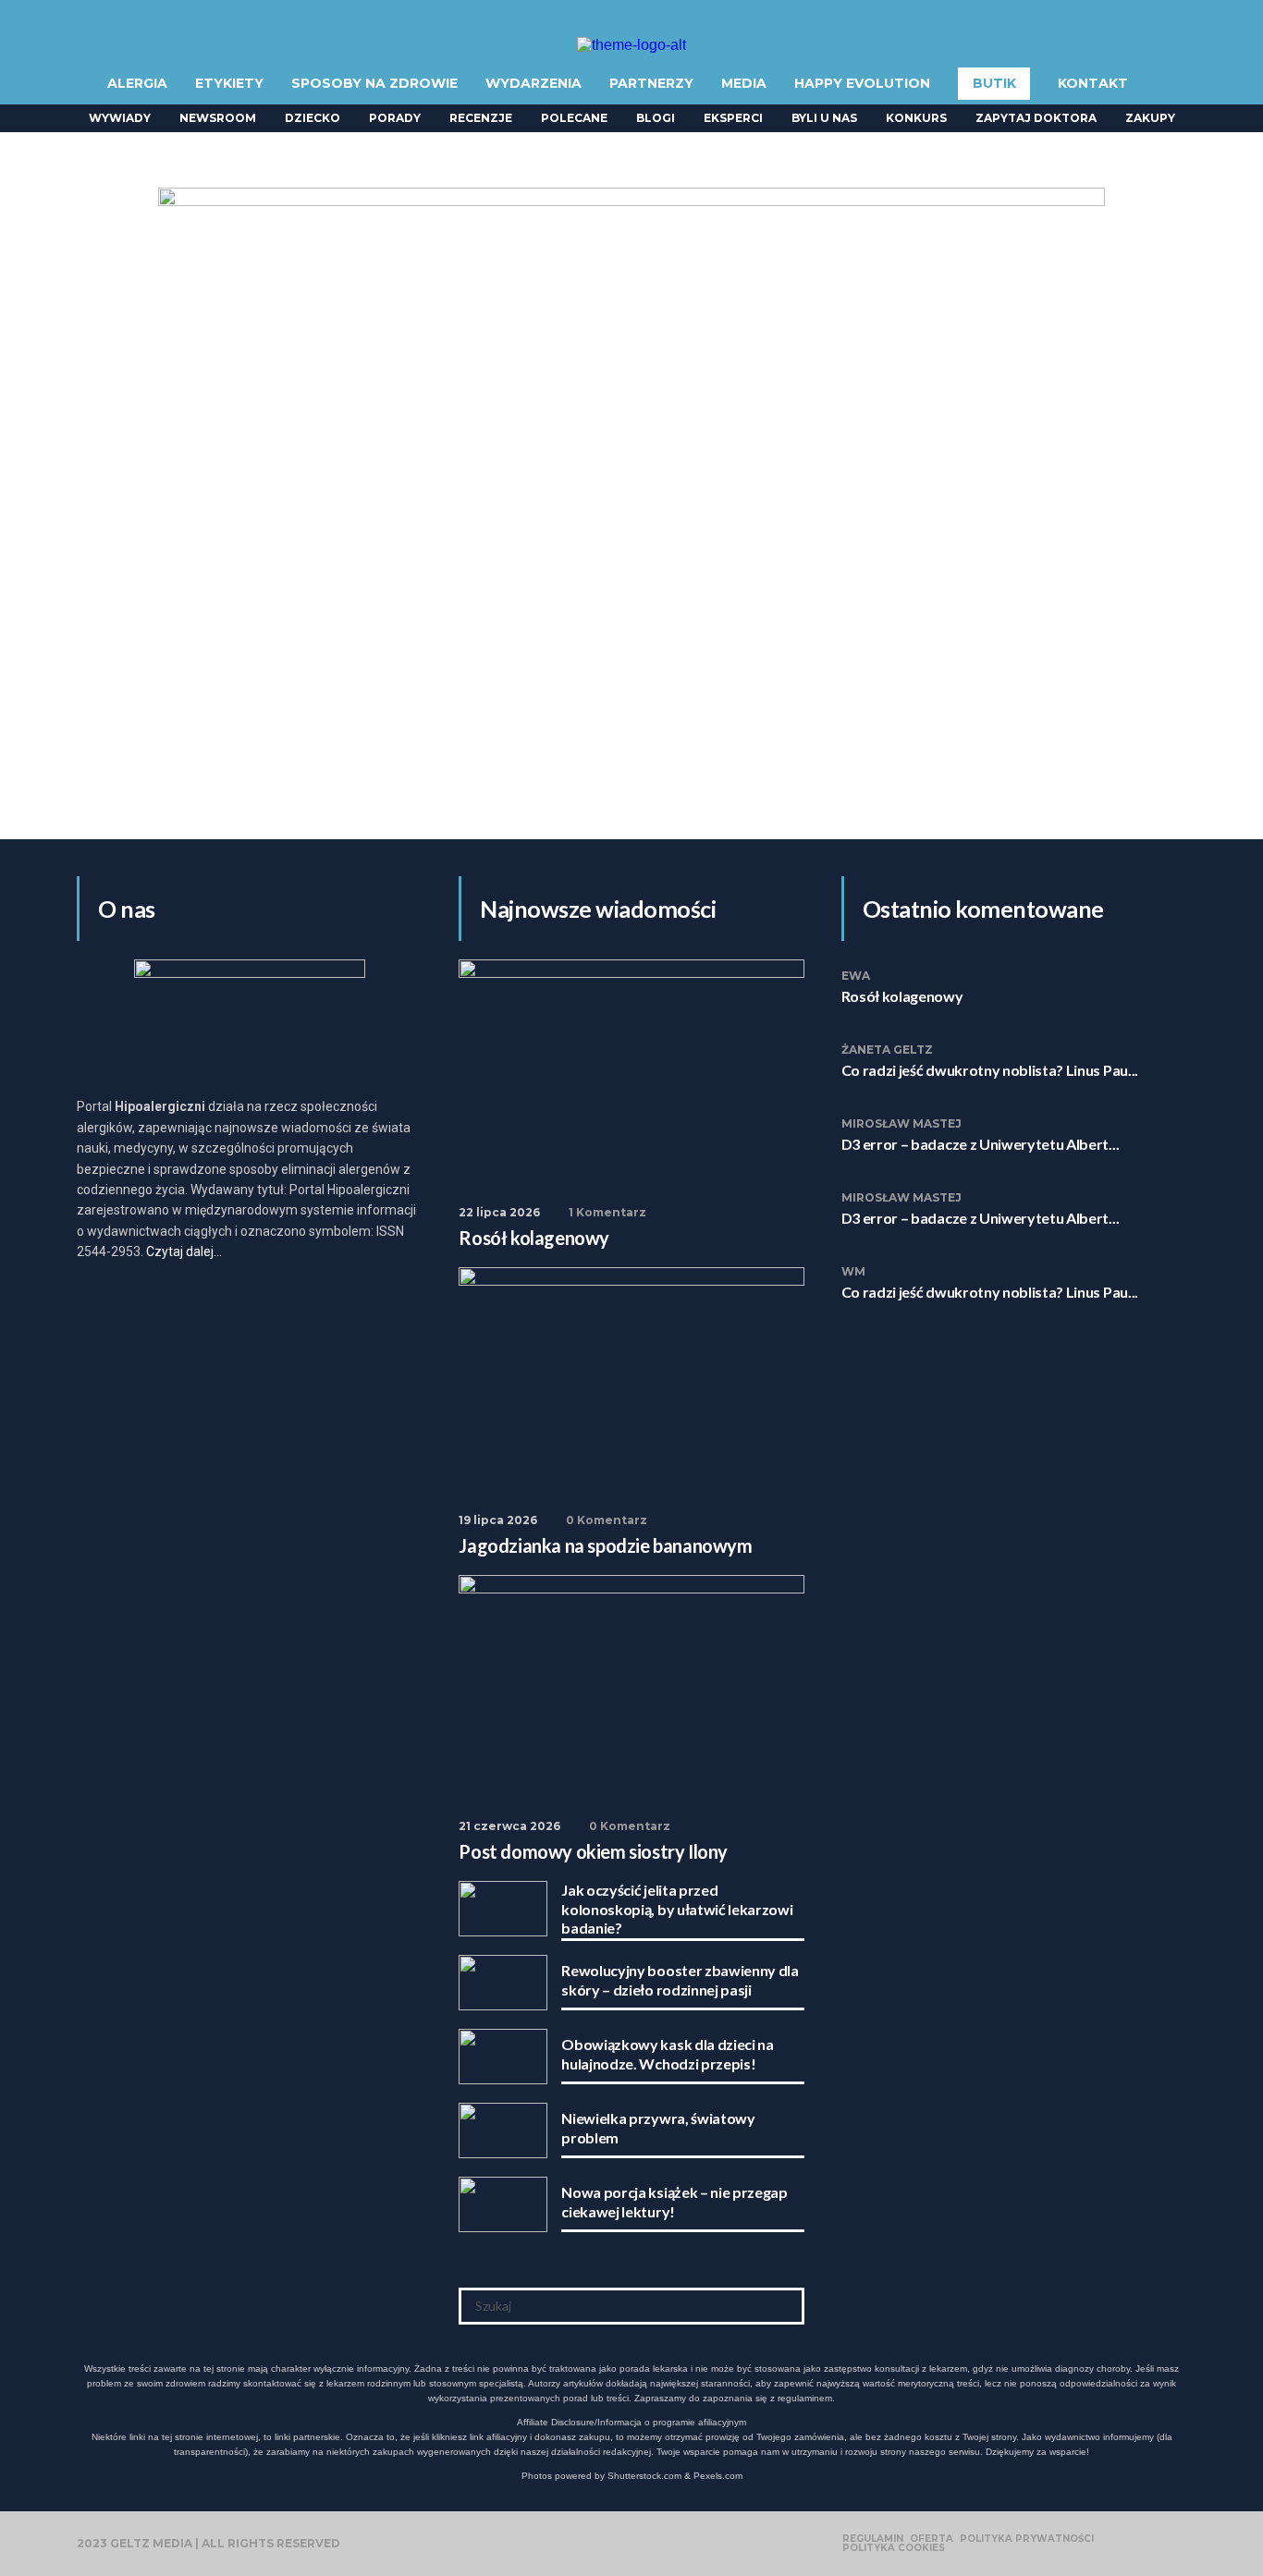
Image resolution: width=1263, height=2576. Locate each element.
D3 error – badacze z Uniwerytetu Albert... (981, 1144)
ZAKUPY (1150, 118)
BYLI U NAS (824, 118)
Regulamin (873, 2539)
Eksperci (733, 118)
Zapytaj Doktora (1036, 118)
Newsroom (218, 118)
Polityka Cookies (894, 2548)
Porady (395, 118)
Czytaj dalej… (184, 1251)
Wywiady (120, 118)
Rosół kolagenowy (902, 996)
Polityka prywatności (1027, 2539)
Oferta (932, 2539)
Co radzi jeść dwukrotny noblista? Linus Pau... (990, 1070)
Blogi (656, 118)
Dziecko (313, 118)
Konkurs (916, 118)
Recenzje (481, 118)
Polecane (574, 118)
